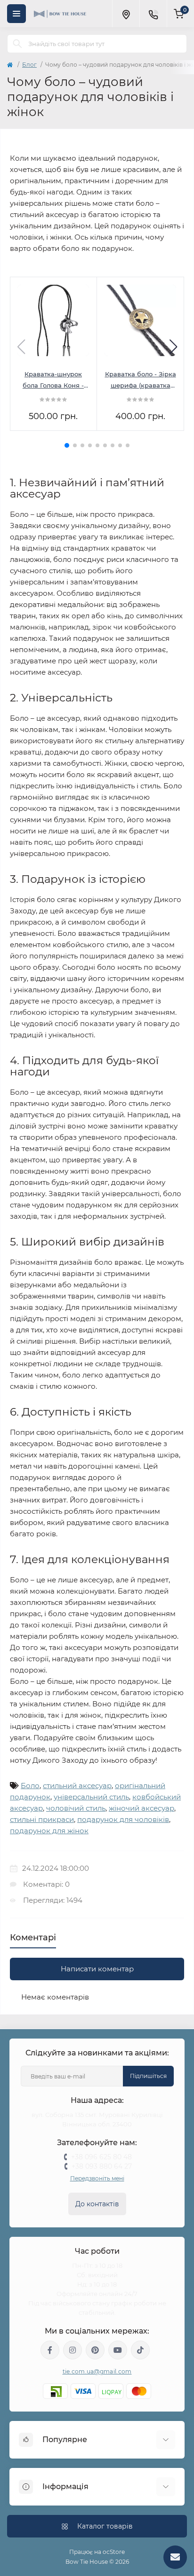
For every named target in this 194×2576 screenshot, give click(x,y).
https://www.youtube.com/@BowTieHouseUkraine (118, 2350)
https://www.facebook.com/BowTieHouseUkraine (50, 2350)
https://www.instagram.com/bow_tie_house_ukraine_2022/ (73, 2350)
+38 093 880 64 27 (102, 2166)
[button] (67, 445)
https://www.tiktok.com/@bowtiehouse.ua (140, 2350)
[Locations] (126, 14)
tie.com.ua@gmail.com (97, 2371)
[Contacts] (153, 14)
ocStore (114, 2552)
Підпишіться (148, 2076)
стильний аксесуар (77, 1786)
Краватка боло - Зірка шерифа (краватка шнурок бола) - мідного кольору (141, 381)
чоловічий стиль (76, 1808)
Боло (30, 1786)
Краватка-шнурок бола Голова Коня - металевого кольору (53, 381)
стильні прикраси (42, 1819)
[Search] (17, 44)
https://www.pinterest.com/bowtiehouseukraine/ (95, 2350)
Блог (29, 65)
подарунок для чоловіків (123, 1819)
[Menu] (16, 14)
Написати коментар (97, 1969)
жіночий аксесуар (141, 1808)
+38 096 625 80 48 (101, 2157)
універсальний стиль (91, 1797)
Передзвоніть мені (97, 2178)
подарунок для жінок (49, 1831)
